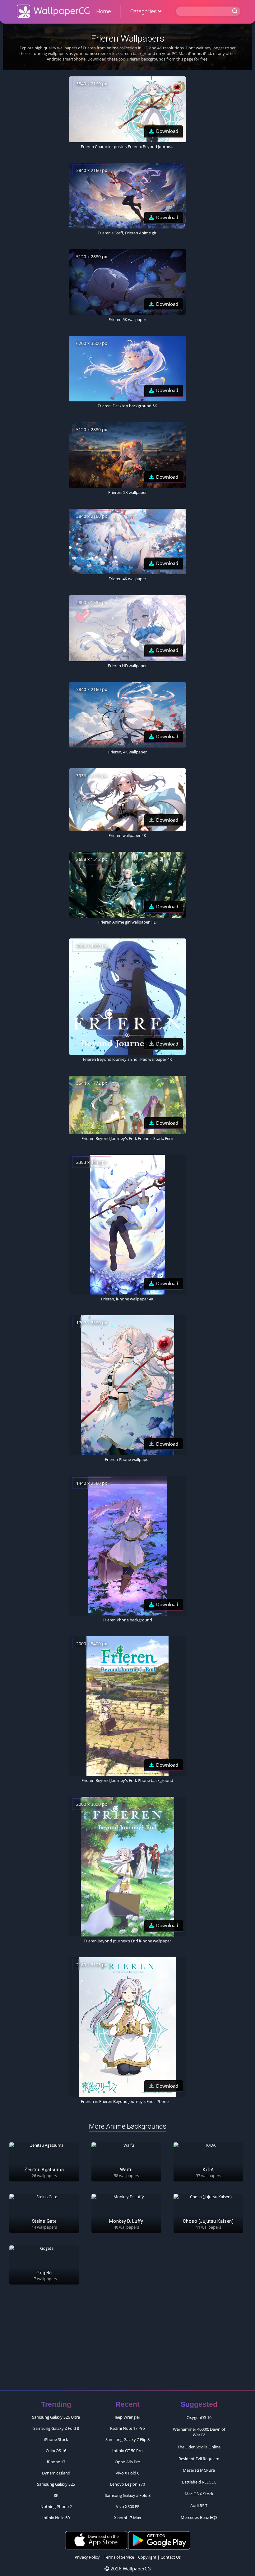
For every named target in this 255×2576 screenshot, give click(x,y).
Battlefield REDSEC (199, 2482)
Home (104, 11)
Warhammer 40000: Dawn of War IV (199, 2432)
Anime (113, 48)
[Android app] (159, 2540)
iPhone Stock (56, 2439)
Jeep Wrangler (127, 2417)
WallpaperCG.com (53, 11)
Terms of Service (119, 2557)
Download (167, 131)
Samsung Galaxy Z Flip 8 (127, 2439)
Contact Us (171, 2557)
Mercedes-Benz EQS (199, 2517)
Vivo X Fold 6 (127, 2473)
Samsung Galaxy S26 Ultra (56, 2417)
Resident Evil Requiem (199, 2459)
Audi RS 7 (199, 2506)
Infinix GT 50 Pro (127, 2451)
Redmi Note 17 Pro (127, 2428)
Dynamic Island (56, 2473)
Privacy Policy (87, 2557)
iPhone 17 (56, 2462)
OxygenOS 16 (199, 2417)
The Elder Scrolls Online (199, 2447)
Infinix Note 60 (56, 2518)
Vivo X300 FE (128, 2506)
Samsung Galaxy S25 (56, 2484)
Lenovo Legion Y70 (127, 2484)
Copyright (147, 2557)
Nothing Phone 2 (56, 2506)
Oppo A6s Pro (127, 2462)
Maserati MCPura (199, 2470)
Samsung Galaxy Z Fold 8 (56, 2428)
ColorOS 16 (56, 2451)
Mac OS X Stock (199, 2494)
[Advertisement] (127, 2340)
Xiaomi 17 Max (128, 2518)
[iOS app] (96, 2540)
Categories (144, 11)
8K (56, 2495)
